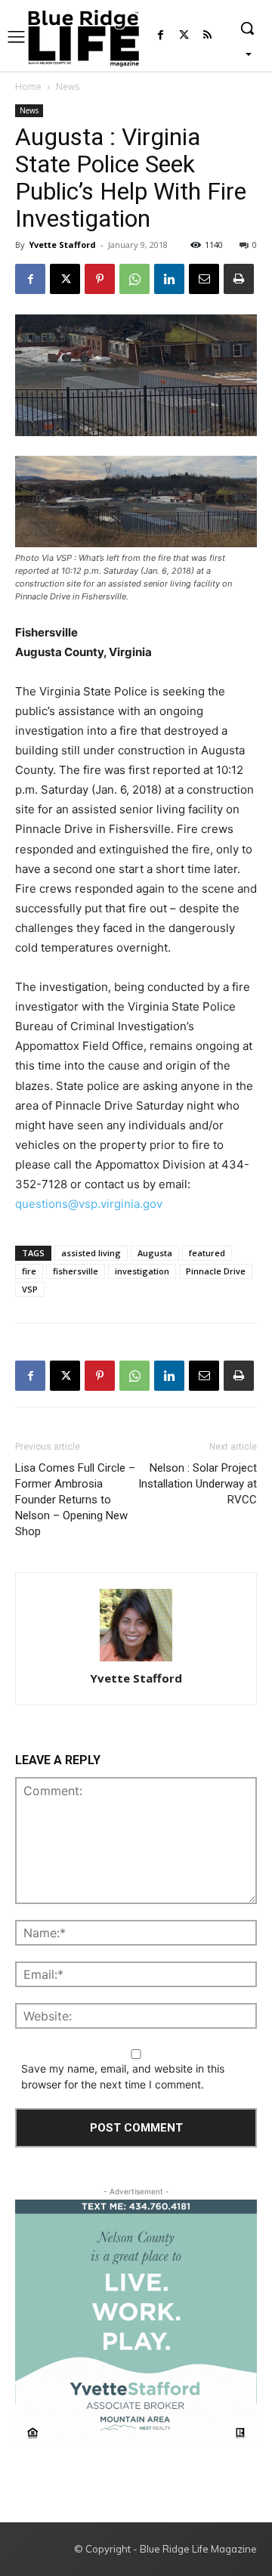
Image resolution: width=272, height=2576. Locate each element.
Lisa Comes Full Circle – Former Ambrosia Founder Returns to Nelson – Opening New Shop (75, 1500)
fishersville (76, 1271)
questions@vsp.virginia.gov (89, 1204)
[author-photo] (136, 1626)
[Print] (239, 279)
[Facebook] (161, 36)
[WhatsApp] (134, 279)
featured (207, 1253)
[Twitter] (184, 36)
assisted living (91, 1253)
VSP (30, 1289)
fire (29, 1271)
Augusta (155, 1253)
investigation (142, 1271)
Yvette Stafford (62, 245)
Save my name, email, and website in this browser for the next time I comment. (123, 2076)
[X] (65, 279)
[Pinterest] (100, 279)
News (68, 87)
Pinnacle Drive (216, 1271)
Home (28, 87)
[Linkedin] (169, 279)
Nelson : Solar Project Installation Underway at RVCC (198, 1484)
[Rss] (207, 36)
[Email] (204, 279)
